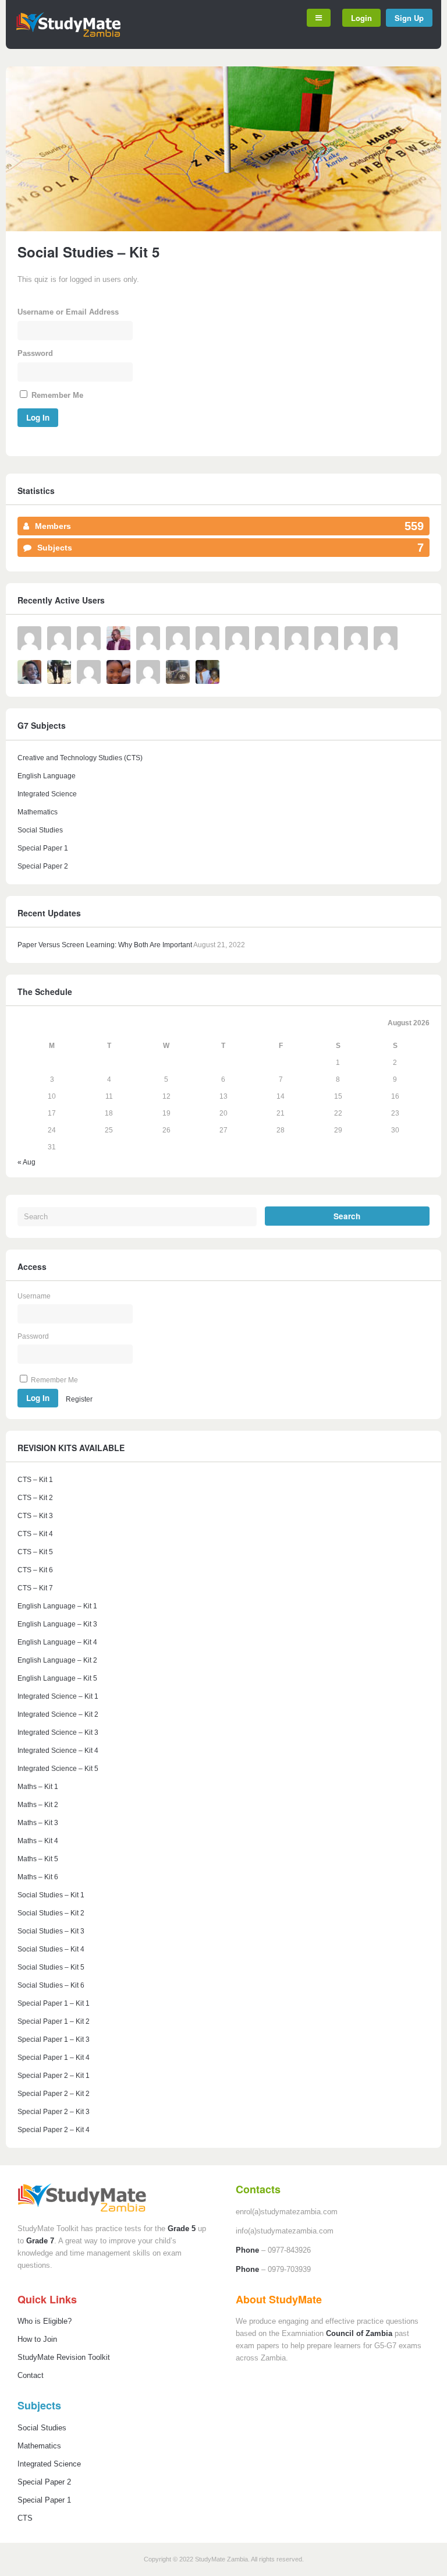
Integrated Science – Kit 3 (58, 1732)
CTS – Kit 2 (35, 1498)
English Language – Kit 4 (57, 1642)
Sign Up (409, 18)
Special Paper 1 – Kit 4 (54, 2058)
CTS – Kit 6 (35, 1570)
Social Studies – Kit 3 (51, 1931)
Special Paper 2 (43, 866)
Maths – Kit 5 (38, 1859)
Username (34, 1296)
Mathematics (38, 812)
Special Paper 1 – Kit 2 (54, 2021)
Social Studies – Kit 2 (51, 1913)
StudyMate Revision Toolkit (64, 2357)
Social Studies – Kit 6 (51, 1985)
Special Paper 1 (43, 848)
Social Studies (40, 830)
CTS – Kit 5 (35, 1552)
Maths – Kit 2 (38, 1805)
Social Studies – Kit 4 (51, 1949)
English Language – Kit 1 (57, 1606)
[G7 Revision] (68, 35)
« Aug (26, 1162)
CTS (25, 2518)
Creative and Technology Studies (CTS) (80, 758)
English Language (47, 776)
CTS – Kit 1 (35, 1480)
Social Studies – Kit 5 (51, 1967)
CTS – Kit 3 (35, 1516)
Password (35, 353)
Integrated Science (47, 794)
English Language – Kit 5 (57, 1678)
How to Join (37, 2339)
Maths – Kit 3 (38, 1823)
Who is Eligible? (45, 2321)
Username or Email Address (68, 312)
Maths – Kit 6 (38, 1877)
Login (361, 18)
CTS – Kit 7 (35, 1588)
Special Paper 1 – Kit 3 (54, 2039)
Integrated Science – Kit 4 (58, 1751)
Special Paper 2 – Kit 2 (54, 2094)
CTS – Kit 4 (35, 1534)
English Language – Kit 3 (57, 1624)
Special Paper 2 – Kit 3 (54, 2112)
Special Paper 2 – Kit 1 (54, 2076)
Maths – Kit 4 (38, 1841)
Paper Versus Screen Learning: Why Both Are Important (105, 945)
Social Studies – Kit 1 (51, 1895)
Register (79, 1399)
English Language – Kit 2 (57, 1660)
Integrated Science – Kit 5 (58, 1769)
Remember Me (56, 395)
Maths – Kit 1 (38, 1787)
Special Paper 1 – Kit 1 (54, 2003)
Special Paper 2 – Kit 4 (54, 2130)
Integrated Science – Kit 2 (58, 1714)
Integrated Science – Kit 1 (58, 1696)
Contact (31, 2375)
